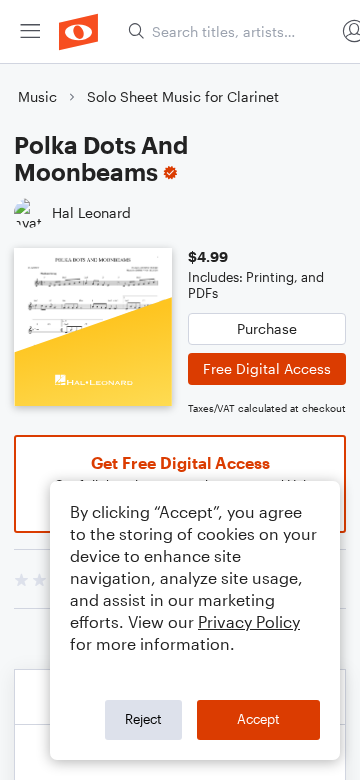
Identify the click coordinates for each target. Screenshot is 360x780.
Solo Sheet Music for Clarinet (183, 96)
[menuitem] (30, 31)
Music (37, 96)
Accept (258, 719)
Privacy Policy (249, 621)
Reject (143, 719)
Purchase (267, 328)
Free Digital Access (267, 368)
